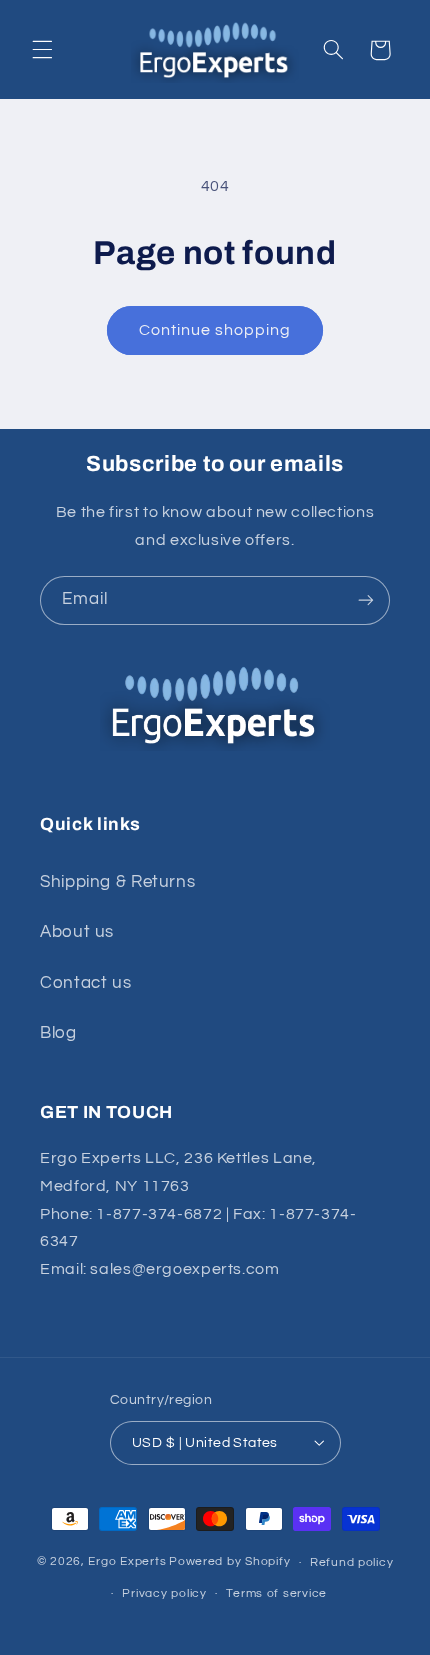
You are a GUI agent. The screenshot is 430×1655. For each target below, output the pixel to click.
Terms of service (276, 1593)
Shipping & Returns (117, 882)
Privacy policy (164, 1593)
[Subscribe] (366, 600)
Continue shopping (215, 330)
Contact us (85, 983)
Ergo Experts (127, 1562)
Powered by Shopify (229, 1562)
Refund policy (352, 1562)
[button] (42, 50)
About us (77, 932)
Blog (58, 1033)
